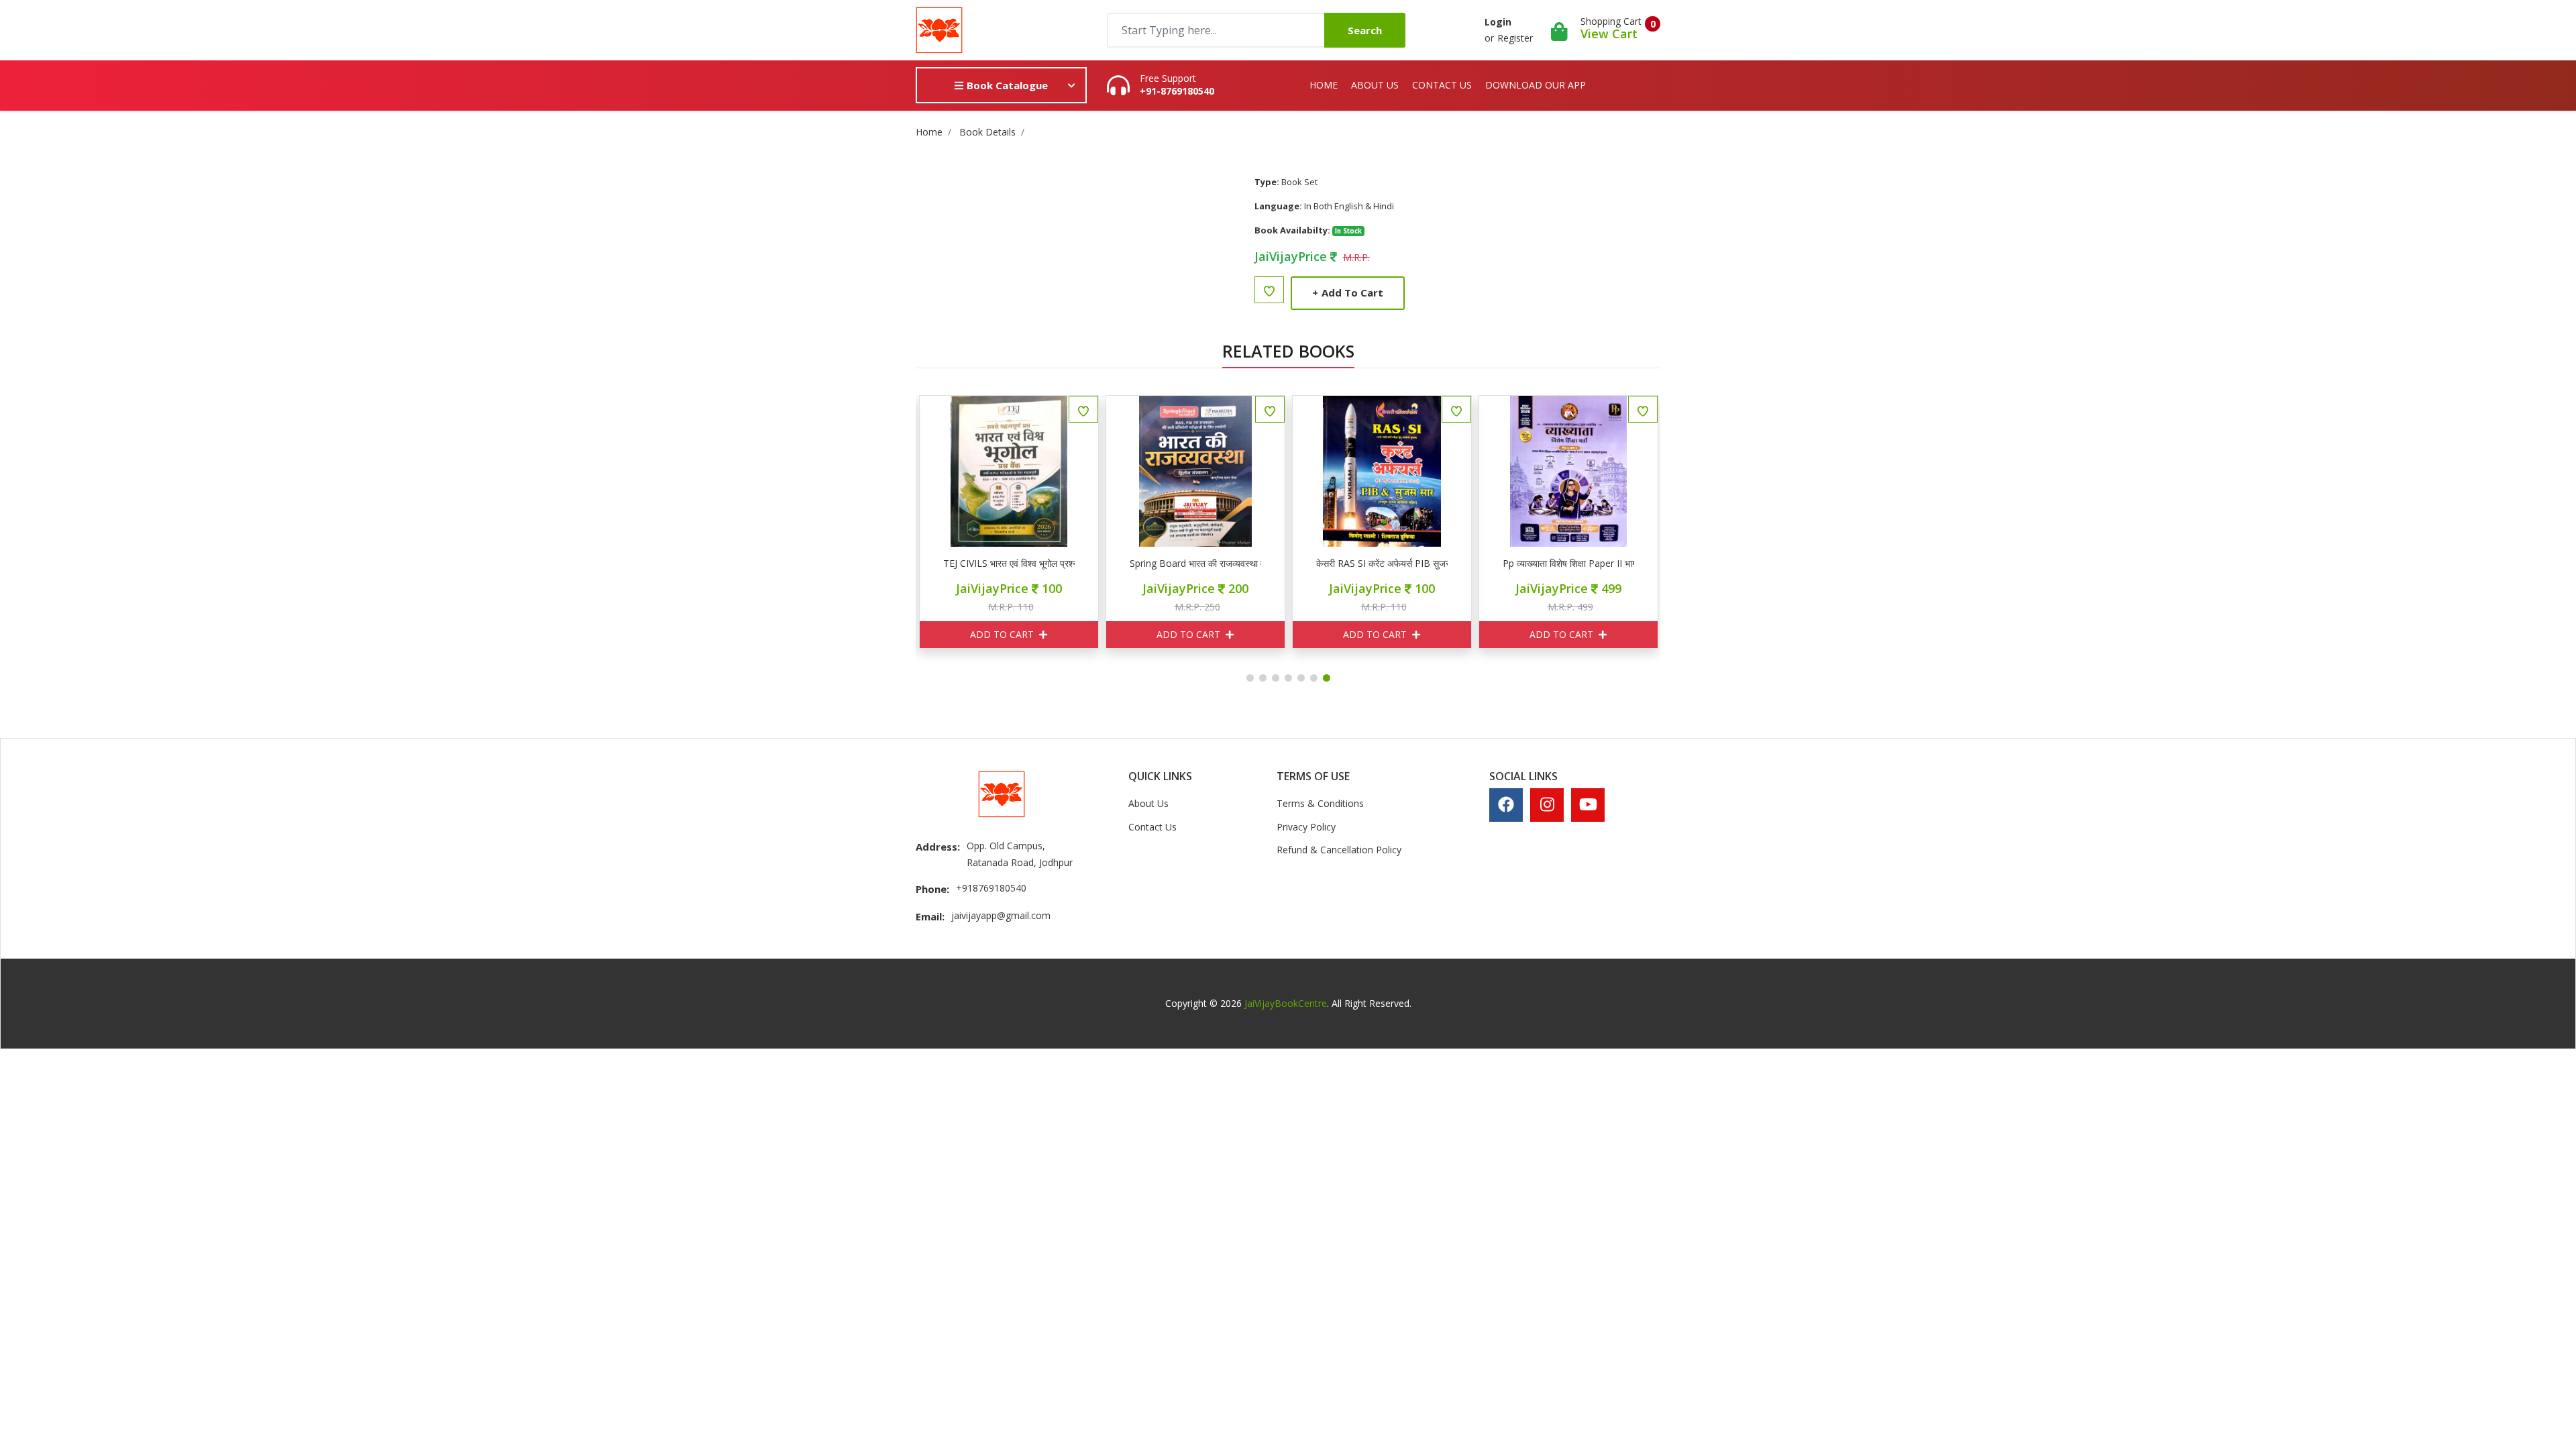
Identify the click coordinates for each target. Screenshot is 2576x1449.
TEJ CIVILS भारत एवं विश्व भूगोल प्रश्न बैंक (1009, 563)
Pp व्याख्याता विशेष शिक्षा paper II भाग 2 (1568, 563)
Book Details (987, 132)
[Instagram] (1547, 804)
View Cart (1609, 34)
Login (1498, 22)
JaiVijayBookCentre (1286, 1003)
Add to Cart (1348, 292)
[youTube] (1588, 804)
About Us (1375, 85)
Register (1515, 38)
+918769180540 (991, 888)
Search (1365, 30)
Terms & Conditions (1320, 803)
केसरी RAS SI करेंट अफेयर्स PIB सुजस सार (1382, 563)
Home (1324, 85)
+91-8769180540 (1177, 91)
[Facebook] (1506, 804)
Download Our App (1536, 85)
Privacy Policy (1306, 827)
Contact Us (1442, 85)
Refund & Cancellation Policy (1339, 850)
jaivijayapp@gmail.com (1001, 915)
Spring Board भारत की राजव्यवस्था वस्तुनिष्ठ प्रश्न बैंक (1195, 563)
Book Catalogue (1006, 85)
